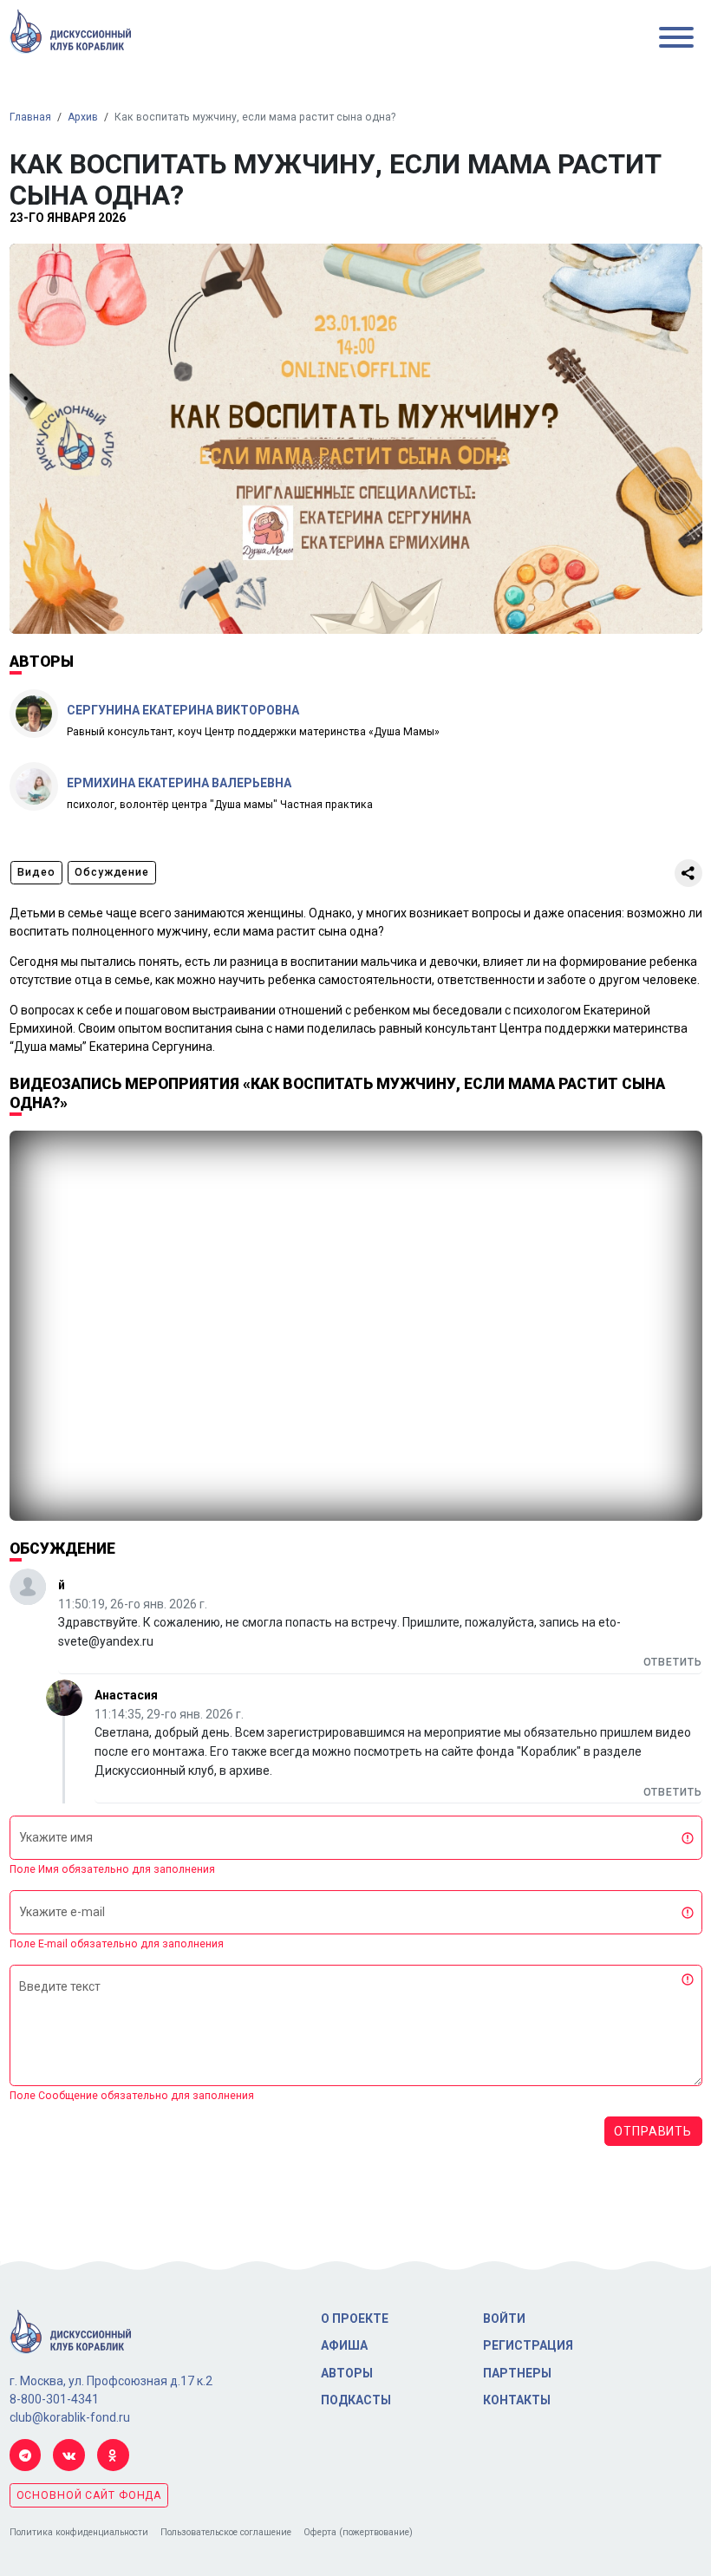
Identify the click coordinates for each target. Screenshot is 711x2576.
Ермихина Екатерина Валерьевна (179, 783)
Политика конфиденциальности (79, 2532)
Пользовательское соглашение (226, 2532)
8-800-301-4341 (54, 2399)
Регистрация (528, 2345)
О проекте (355, 2318)
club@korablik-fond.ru (70, 2417)
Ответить (673, 1662)
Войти (504, 2318)
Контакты (517, 2400)
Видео (36, 872)
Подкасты (356, 2400)
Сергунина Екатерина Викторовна (183, 710)
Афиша (344, 2345)
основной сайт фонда (89, 2495)
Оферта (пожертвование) (358, 2532)
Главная (30, 117)
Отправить (653, 2131)
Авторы (347, 2373)
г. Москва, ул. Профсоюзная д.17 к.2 (111, 2381)
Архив (83, 117)
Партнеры (517, 2373)
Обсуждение (112, 872)
